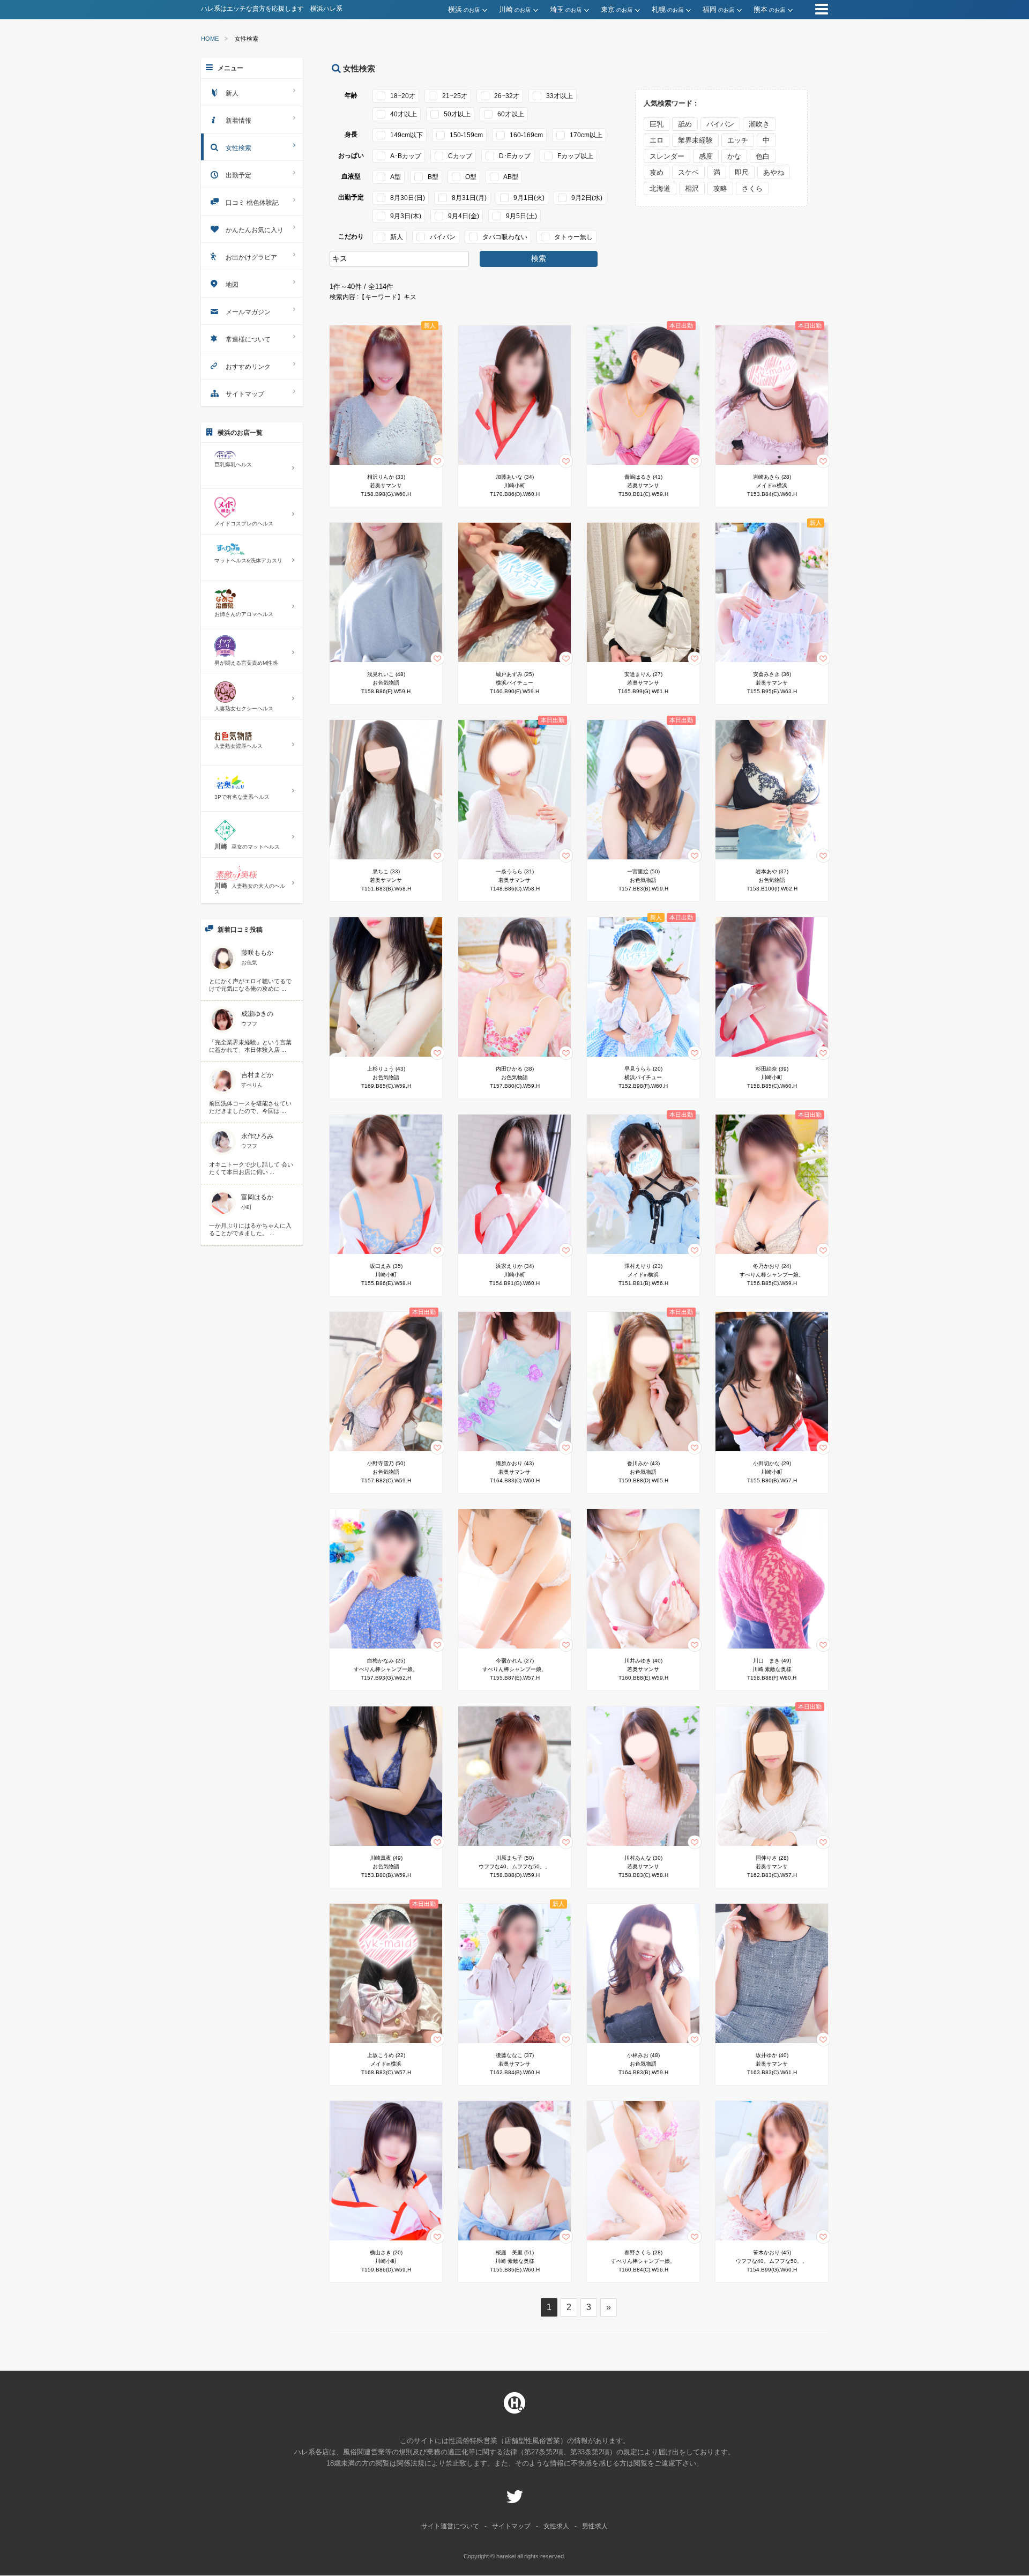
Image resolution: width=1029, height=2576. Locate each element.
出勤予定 (238, 175)
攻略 (720, 188)
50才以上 (457, 114)
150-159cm (466, 135)
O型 (471, 177)
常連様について (248, 339)
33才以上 (560, 96)
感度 (706, 156)
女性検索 (238, 148)
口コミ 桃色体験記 (252, 203)
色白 (763, 156)
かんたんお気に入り (255, 230)
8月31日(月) (469, 198)
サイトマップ (245, 394)
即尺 (742, 172)
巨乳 (657, 124)
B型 (433, 177)
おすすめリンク (248, 367)
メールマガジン (248, 312)
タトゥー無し (573, 237)
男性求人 (595, 2526)
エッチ (738, 140)
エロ (657, 140)
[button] (474, 10)
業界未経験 (695, 140)
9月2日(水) (587, 198)
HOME (210, 39)
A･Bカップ (406, 156)
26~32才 (507, 96)
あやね (774, 172)
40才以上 (404, 114)
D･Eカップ (515, 156)
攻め (657, 172)
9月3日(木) (406, 216)
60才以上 (511, 114)
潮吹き (759, 124)
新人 (397, 237)
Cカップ (460, 156)
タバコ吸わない (505, 237)
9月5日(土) (521, 216)
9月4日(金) (464, 216)
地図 (232, 285)
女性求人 (556, 2526)
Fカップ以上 (575, 156)
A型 (396, 177)
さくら (752, 188)
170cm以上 (586, 135)
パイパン (443, 237)
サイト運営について (450, 2526)
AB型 (511, 177)
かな (734, 156)
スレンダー (667, 156)
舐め (685, 124)
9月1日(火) (529, 198)
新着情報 (238, 121)
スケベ (688, 172)
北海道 (660, 188)
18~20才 (403, 96)
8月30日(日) (408, 198)
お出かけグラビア (251, 257)
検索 (539, 258)
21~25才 (455, 96)
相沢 (692, 188)
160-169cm (526, 135)
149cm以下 (407, 135)
